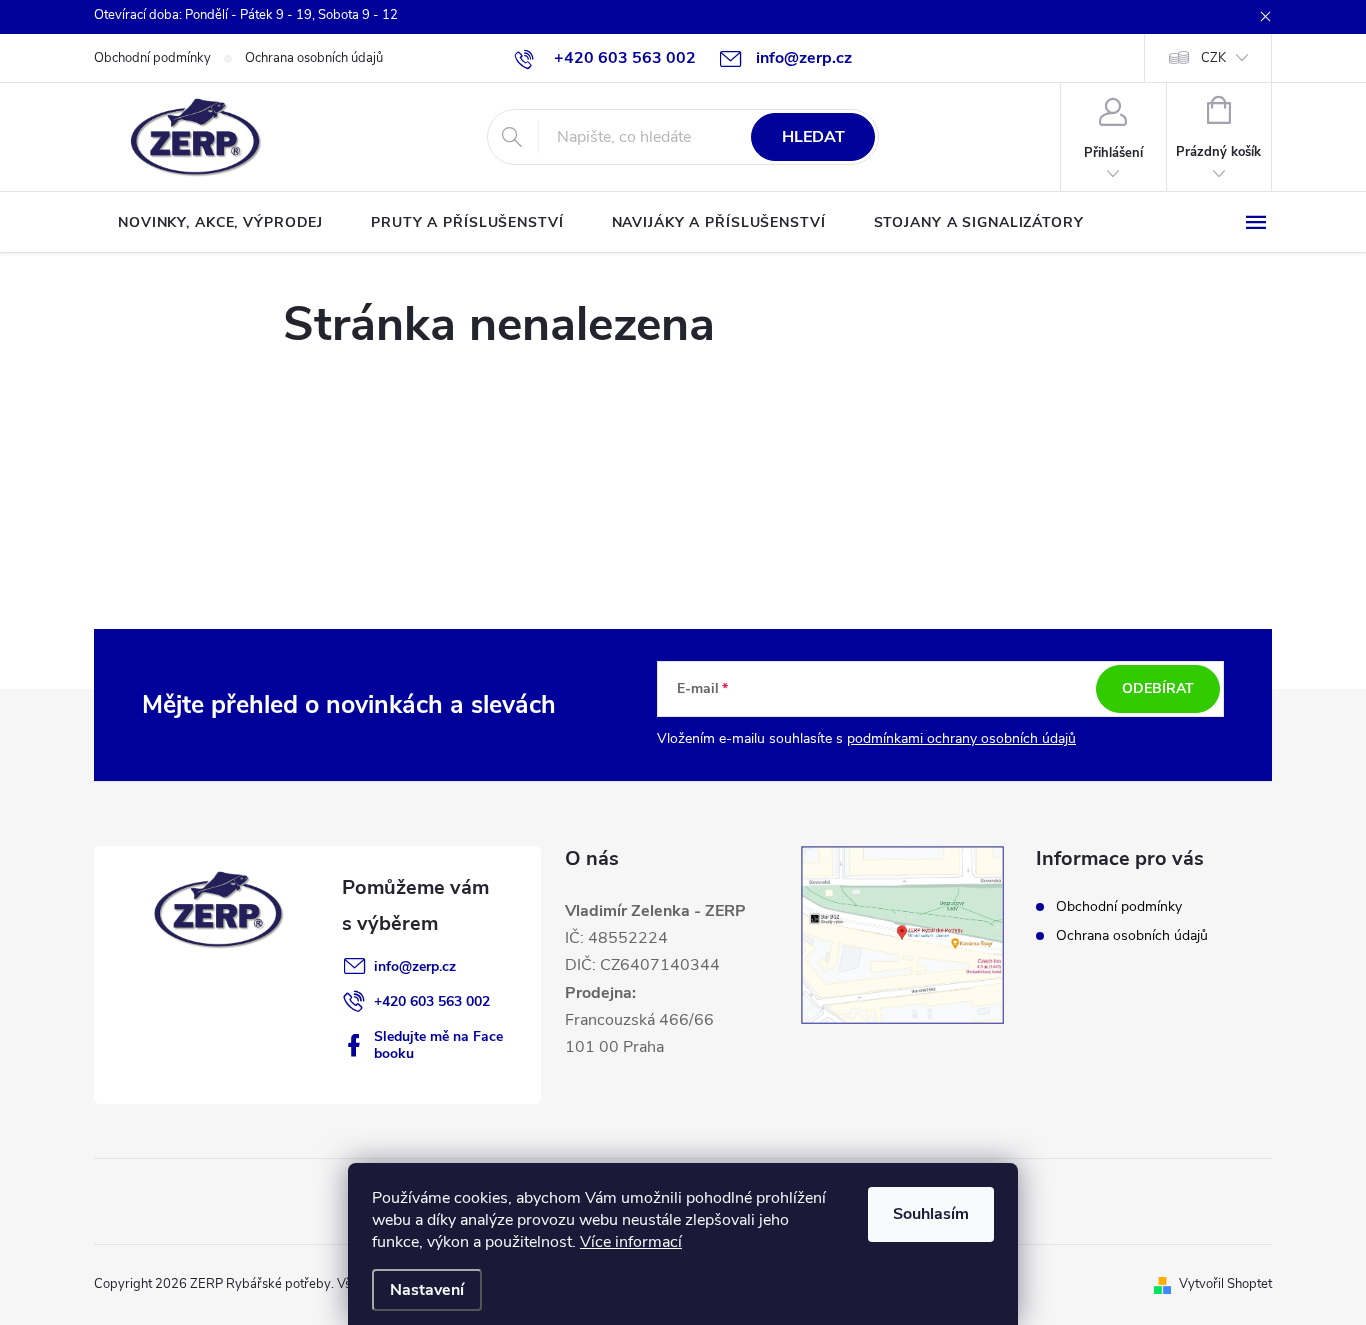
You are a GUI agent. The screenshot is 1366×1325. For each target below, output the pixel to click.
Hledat (813, 137)
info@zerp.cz (415, 966)
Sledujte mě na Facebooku (438, 1045)
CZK (1213, 58)
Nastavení (427, 1290)
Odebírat (1158, 688)
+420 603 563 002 (432, 1001)
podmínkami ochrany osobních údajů (961, 738)
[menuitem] (220, 223)
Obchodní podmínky (152, 58)
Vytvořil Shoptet (1225, 1284)
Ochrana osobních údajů (314, 58)
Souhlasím (931, 1214)
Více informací (631, 1242)
